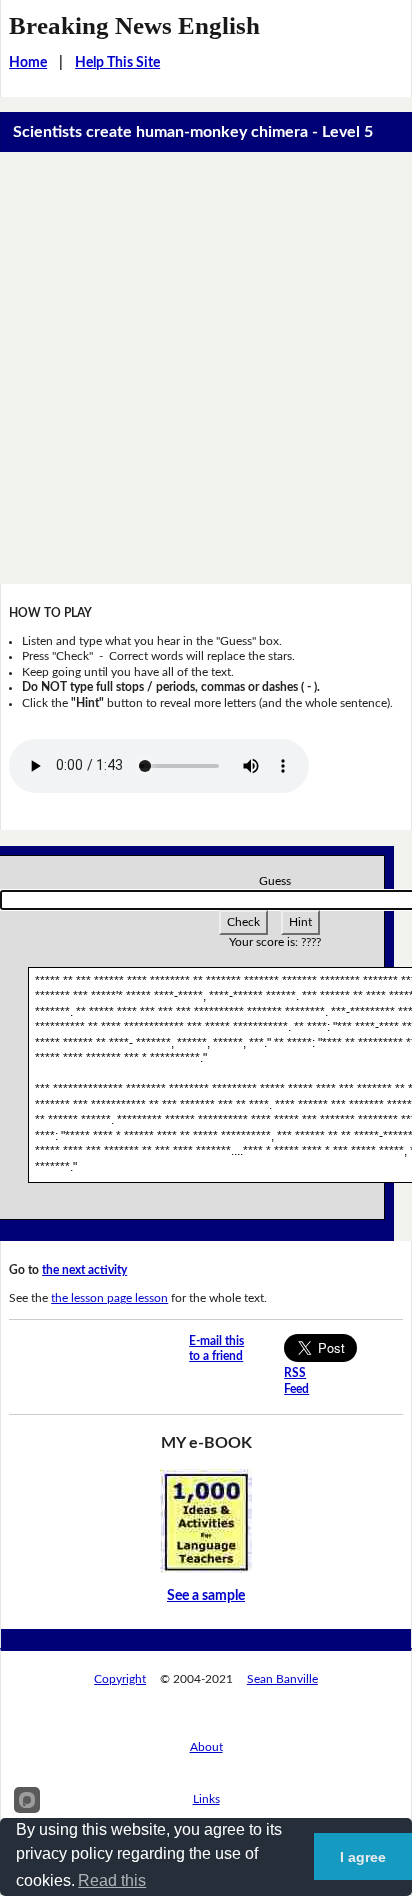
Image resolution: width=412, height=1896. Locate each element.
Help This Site (117, 63)
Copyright (120, 1679)
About (206, 1747)
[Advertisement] (206, 368)
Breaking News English (134, 25)
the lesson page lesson (109, 1298)
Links (206, 1799)
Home (28, 63)
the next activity (84, 1270)
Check (243, 922)
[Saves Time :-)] (206, 1521)
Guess (275, 881)
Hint (300, 922)
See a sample (206, 1596)
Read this (112, 1880)
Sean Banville (282, 1679)
